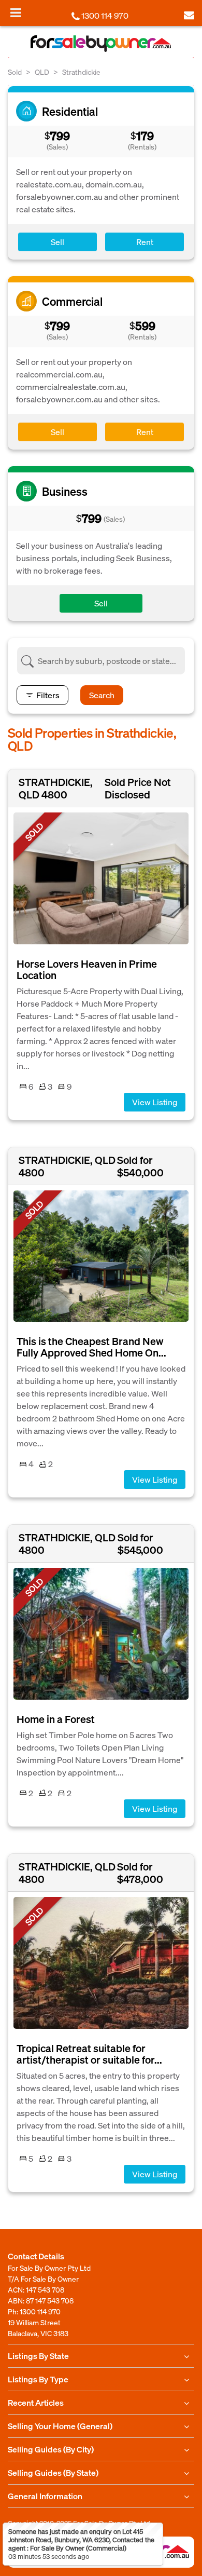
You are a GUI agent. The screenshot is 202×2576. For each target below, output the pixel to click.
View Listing (155, 1102)
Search (102, 695)
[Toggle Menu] (16, 12)
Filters (48, 695)
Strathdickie (81, 72)
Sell (57, 242)
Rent (145, 242)
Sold (15, 72)
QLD (42, 72)
